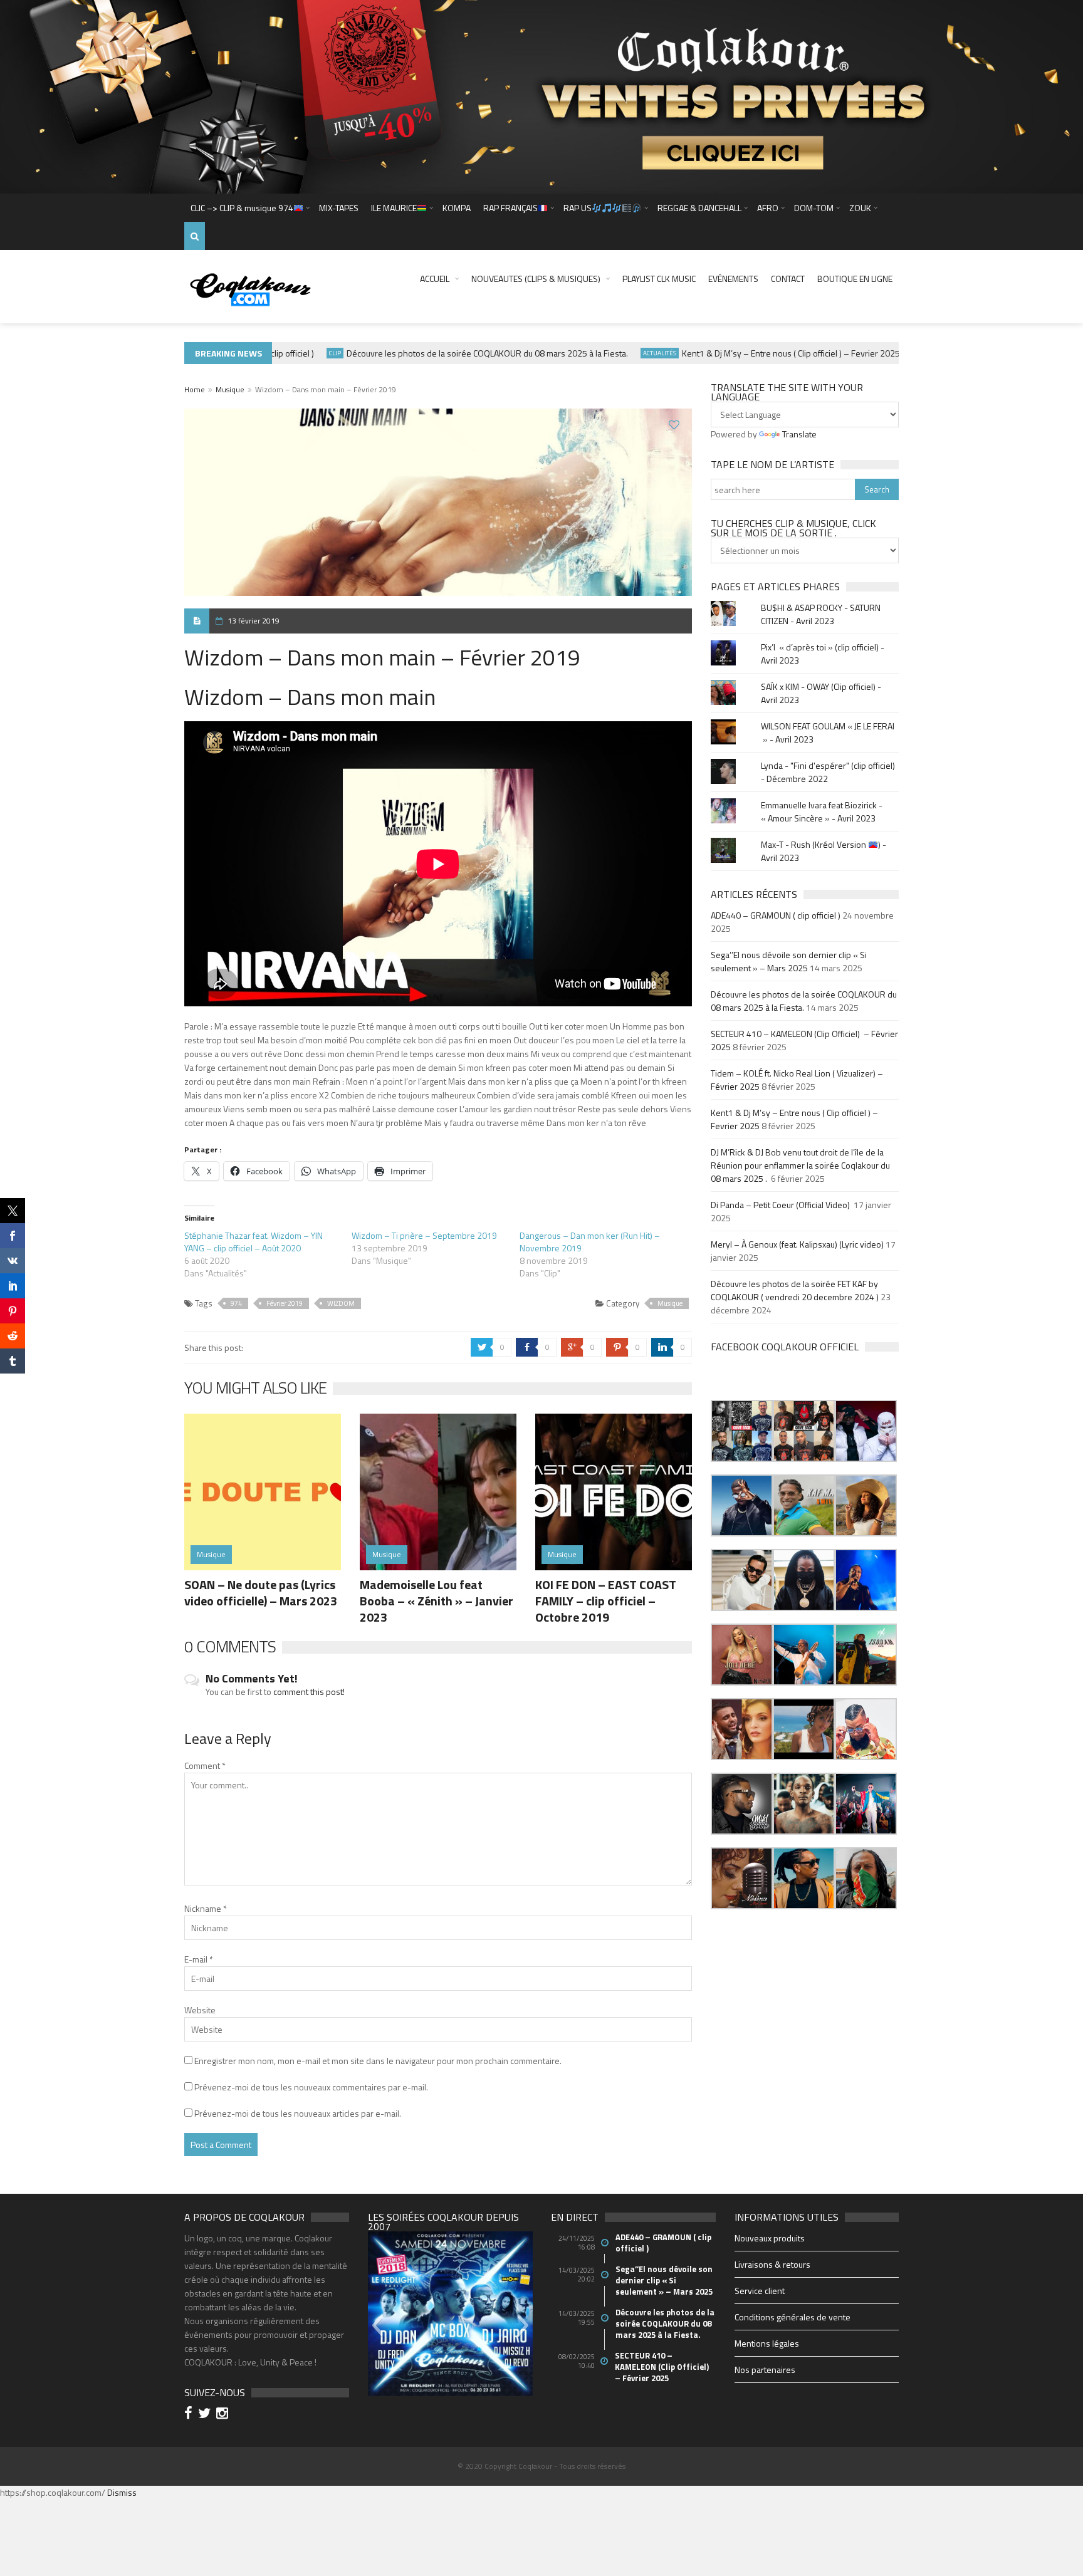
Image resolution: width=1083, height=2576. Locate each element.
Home (195, 389)
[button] (742, 1431)
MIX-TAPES (339, 208)
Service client (760, 2291)
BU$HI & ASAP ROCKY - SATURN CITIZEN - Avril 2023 (821, 614)
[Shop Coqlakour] (541, 96)
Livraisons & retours (772, 2264)
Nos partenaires (765, 2370)
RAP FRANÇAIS (510, 208)
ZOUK (860, 208)
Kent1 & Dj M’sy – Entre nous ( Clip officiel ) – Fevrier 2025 (751, 353)
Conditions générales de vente (793, 2317)
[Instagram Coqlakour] (224, 2415)
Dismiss (122, 2492)
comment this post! (309, 1692)
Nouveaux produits (770, 2238)
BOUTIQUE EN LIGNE (855, 279)
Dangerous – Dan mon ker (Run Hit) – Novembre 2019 (590, 1242)
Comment (205, 1765)
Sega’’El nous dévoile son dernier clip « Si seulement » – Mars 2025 (789, 961)
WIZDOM (341, 1303)
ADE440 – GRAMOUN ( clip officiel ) (776, 915)
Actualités (620, 353)
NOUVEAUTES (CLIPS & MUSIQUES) (536, 279)
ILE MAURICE (394, 208)
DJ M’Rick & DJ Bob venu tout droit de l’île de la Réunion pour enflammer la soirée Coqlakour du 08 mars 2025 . (800, 1165)
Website (200, 2010)
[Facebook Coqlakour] (190, 2415)
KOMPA (457, 208)
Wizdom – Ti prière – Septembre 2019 (424, 1235)
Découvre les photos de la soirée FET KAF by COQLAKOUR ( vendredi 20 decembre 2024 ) (795, 1290)
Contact (788, 279)
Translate (799, 434)
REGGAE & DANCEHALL (699, 208)
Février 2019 (285, 1303)
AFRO (768, 208)
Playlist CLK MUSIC (659, 279)
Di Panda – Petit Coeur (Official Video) (781, 1205)
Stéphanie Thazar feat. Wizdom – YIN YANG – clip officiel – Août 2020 (254, 1242)
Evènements (895, 353)
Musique (230, 389)
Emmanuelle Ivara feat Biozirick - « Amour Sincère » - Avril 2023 (822, 811)
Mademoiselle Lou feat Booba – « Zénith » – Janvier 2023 (437, 1601)
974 (236, 1303)
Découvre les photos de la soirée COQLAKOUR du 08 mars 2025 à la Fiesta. (448, 353)
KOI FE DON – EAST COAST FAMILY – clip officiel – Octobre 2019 (606, 1601)
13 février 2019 (254, 621)
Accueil (435, 279)
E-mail (199, 1959)
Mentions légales (767, 2343)
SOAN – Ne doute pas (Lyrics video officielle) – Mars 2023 (261, 1593)
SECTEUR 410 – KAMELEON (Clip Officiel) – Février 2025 (663, 2367)
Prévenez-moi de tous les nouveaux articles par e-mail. (298, 2113)
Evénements (733, 279)
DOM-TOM (814, 208)
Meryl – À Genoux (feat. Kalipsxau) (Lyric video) (797, 1244)
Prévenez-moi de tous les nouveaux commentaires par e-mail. (311, 2087)
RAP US (578, 208)
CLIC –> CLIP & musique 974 (242, 208)
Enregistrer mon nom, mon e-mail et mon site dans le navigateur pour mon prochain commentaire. (378, 2061)
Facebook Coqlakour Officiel (785, 1347)
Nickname (206, 1908)
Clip (296, 353)
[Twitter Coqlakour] (206, 2415)
